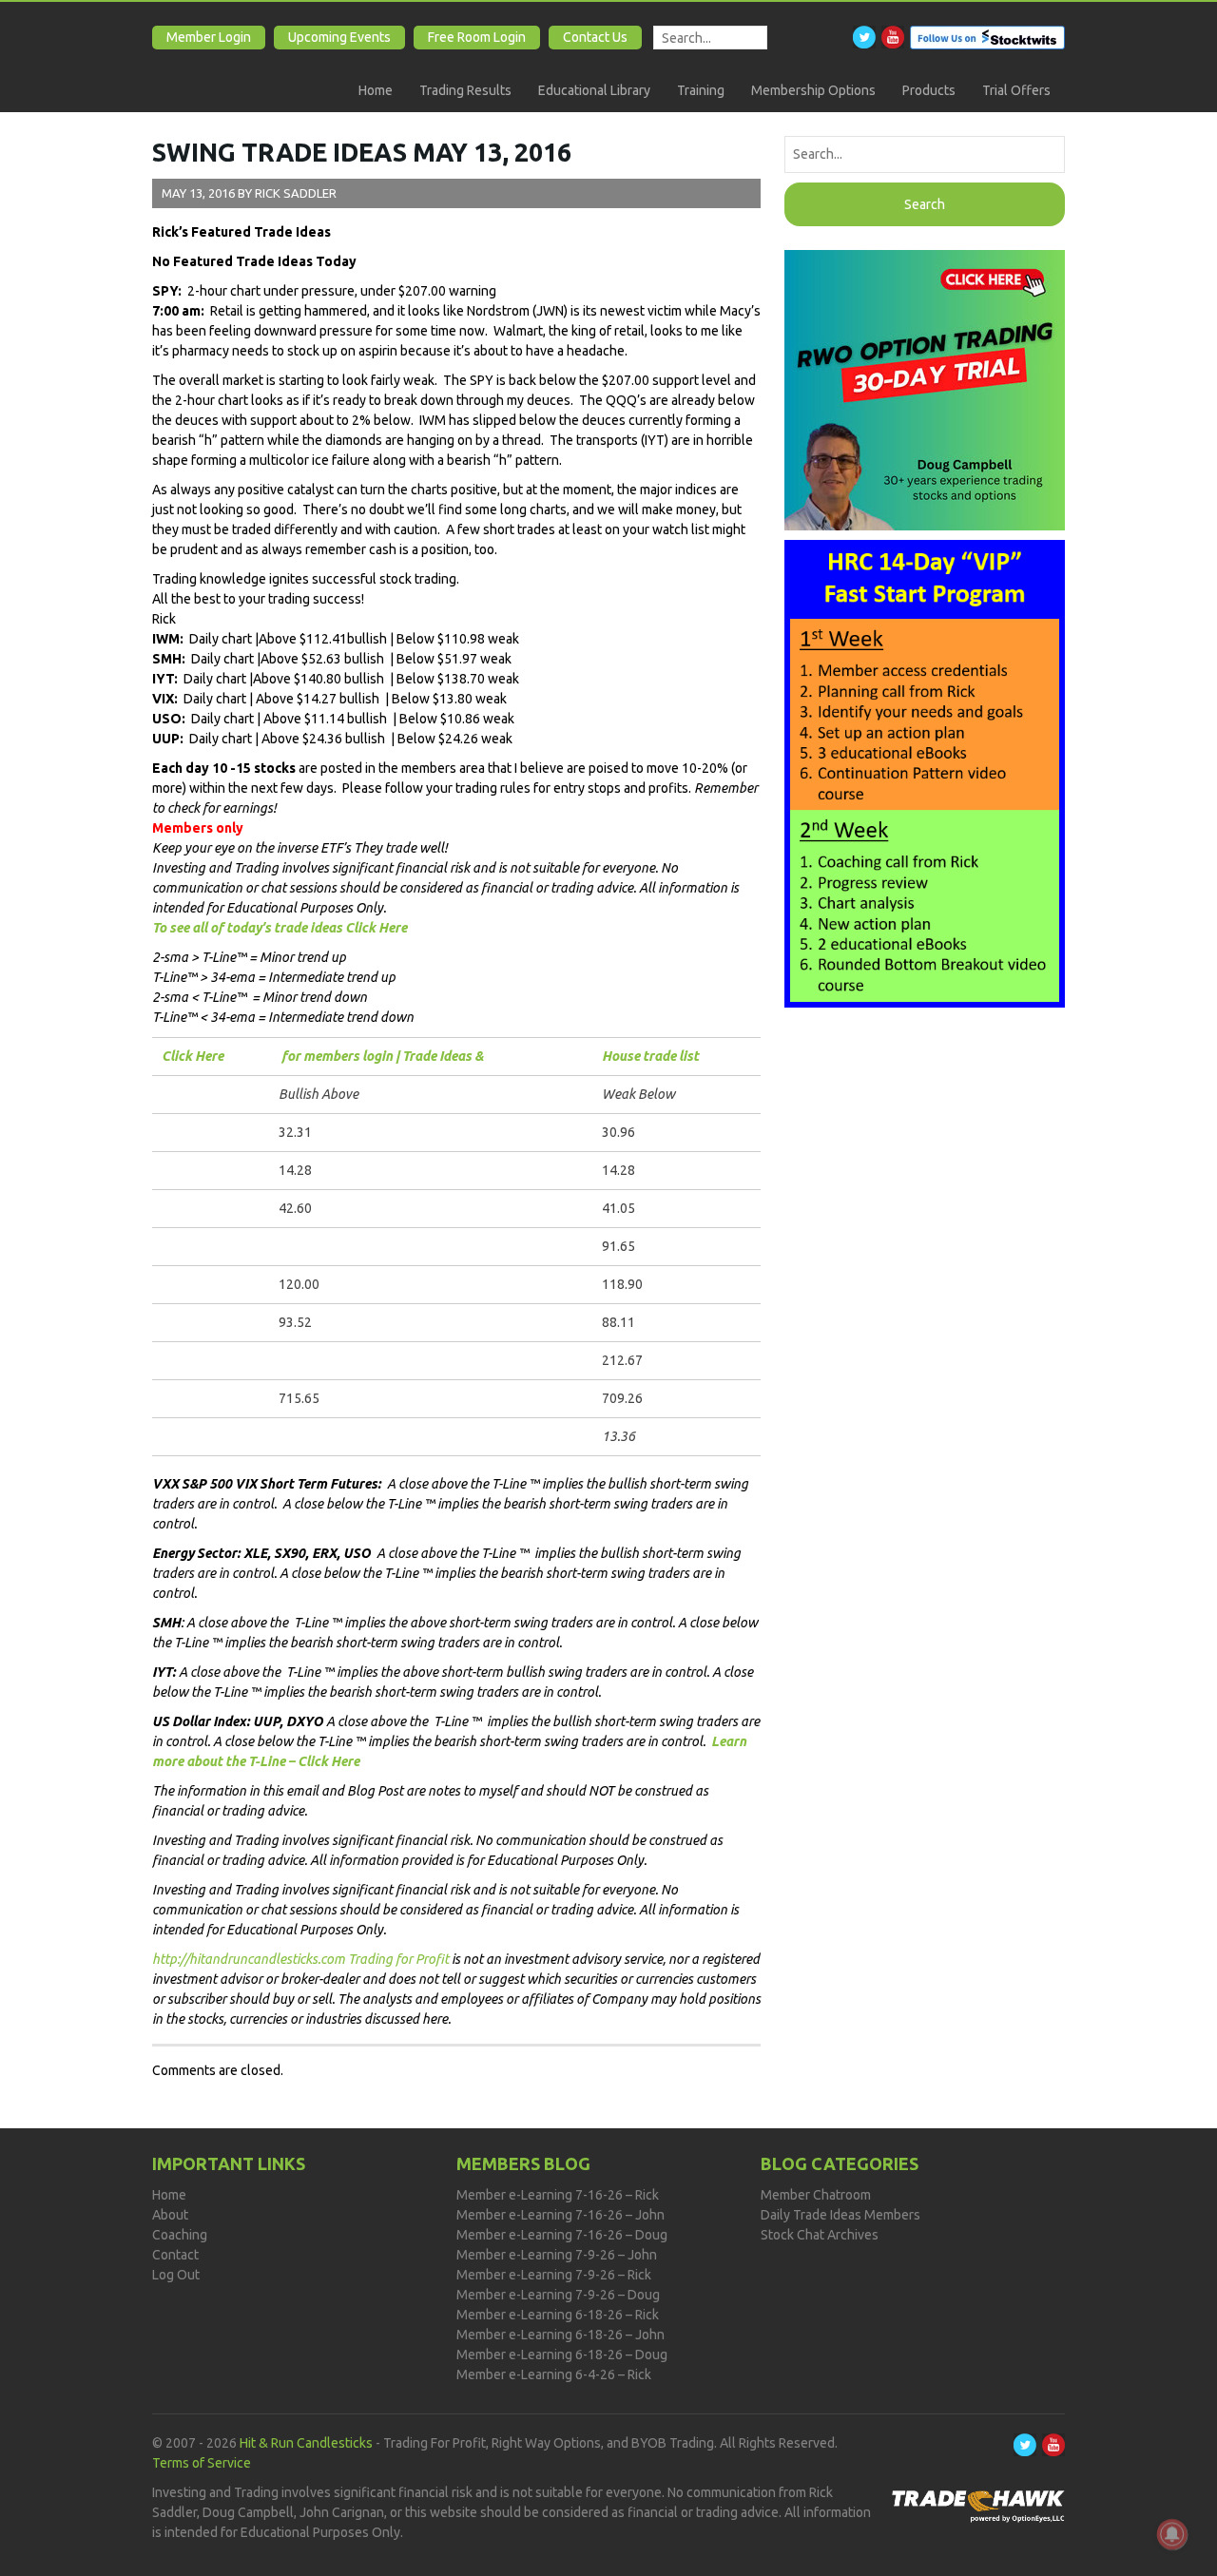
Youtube (893, 37)
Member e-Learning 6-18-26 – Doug (562, 2355)
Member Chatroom (816, 2195)
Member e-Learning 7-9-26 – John (557, 2255)
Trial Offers (1016, 90)
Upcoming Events (339, 37)
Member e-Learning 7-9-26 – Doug (558, 2295)
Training (701, 90)
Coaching (180, 2235)
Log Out (176, 2275)
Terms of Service (202, 2463)
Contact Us (595, 37)
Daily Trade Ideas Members (840, 2215)
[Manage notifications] (1172, 2534)
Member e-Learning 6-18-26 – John (560, 2335)
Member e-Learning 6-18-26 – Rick (558, 2315)
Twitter (864, 37)
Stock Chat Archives (820, 2235)
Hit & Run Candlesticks (306, 2443)
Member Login (209, 37)
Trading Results (465, 90)
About (170, 2215)
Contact (175, 2255)
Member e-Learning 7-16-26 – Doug (562, 2235)
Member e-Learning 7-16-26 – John (560, 2215)
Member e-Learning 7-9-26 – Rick (554, 2275)
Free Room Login (477, 37)
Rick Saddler (296, 193)
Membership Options (813, 90)
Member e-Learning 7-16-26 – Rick (558, 2195)
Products (929, 90)
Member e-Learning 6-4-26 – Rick (554, 2374)
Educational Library (594, 90)
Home (376, 90)
